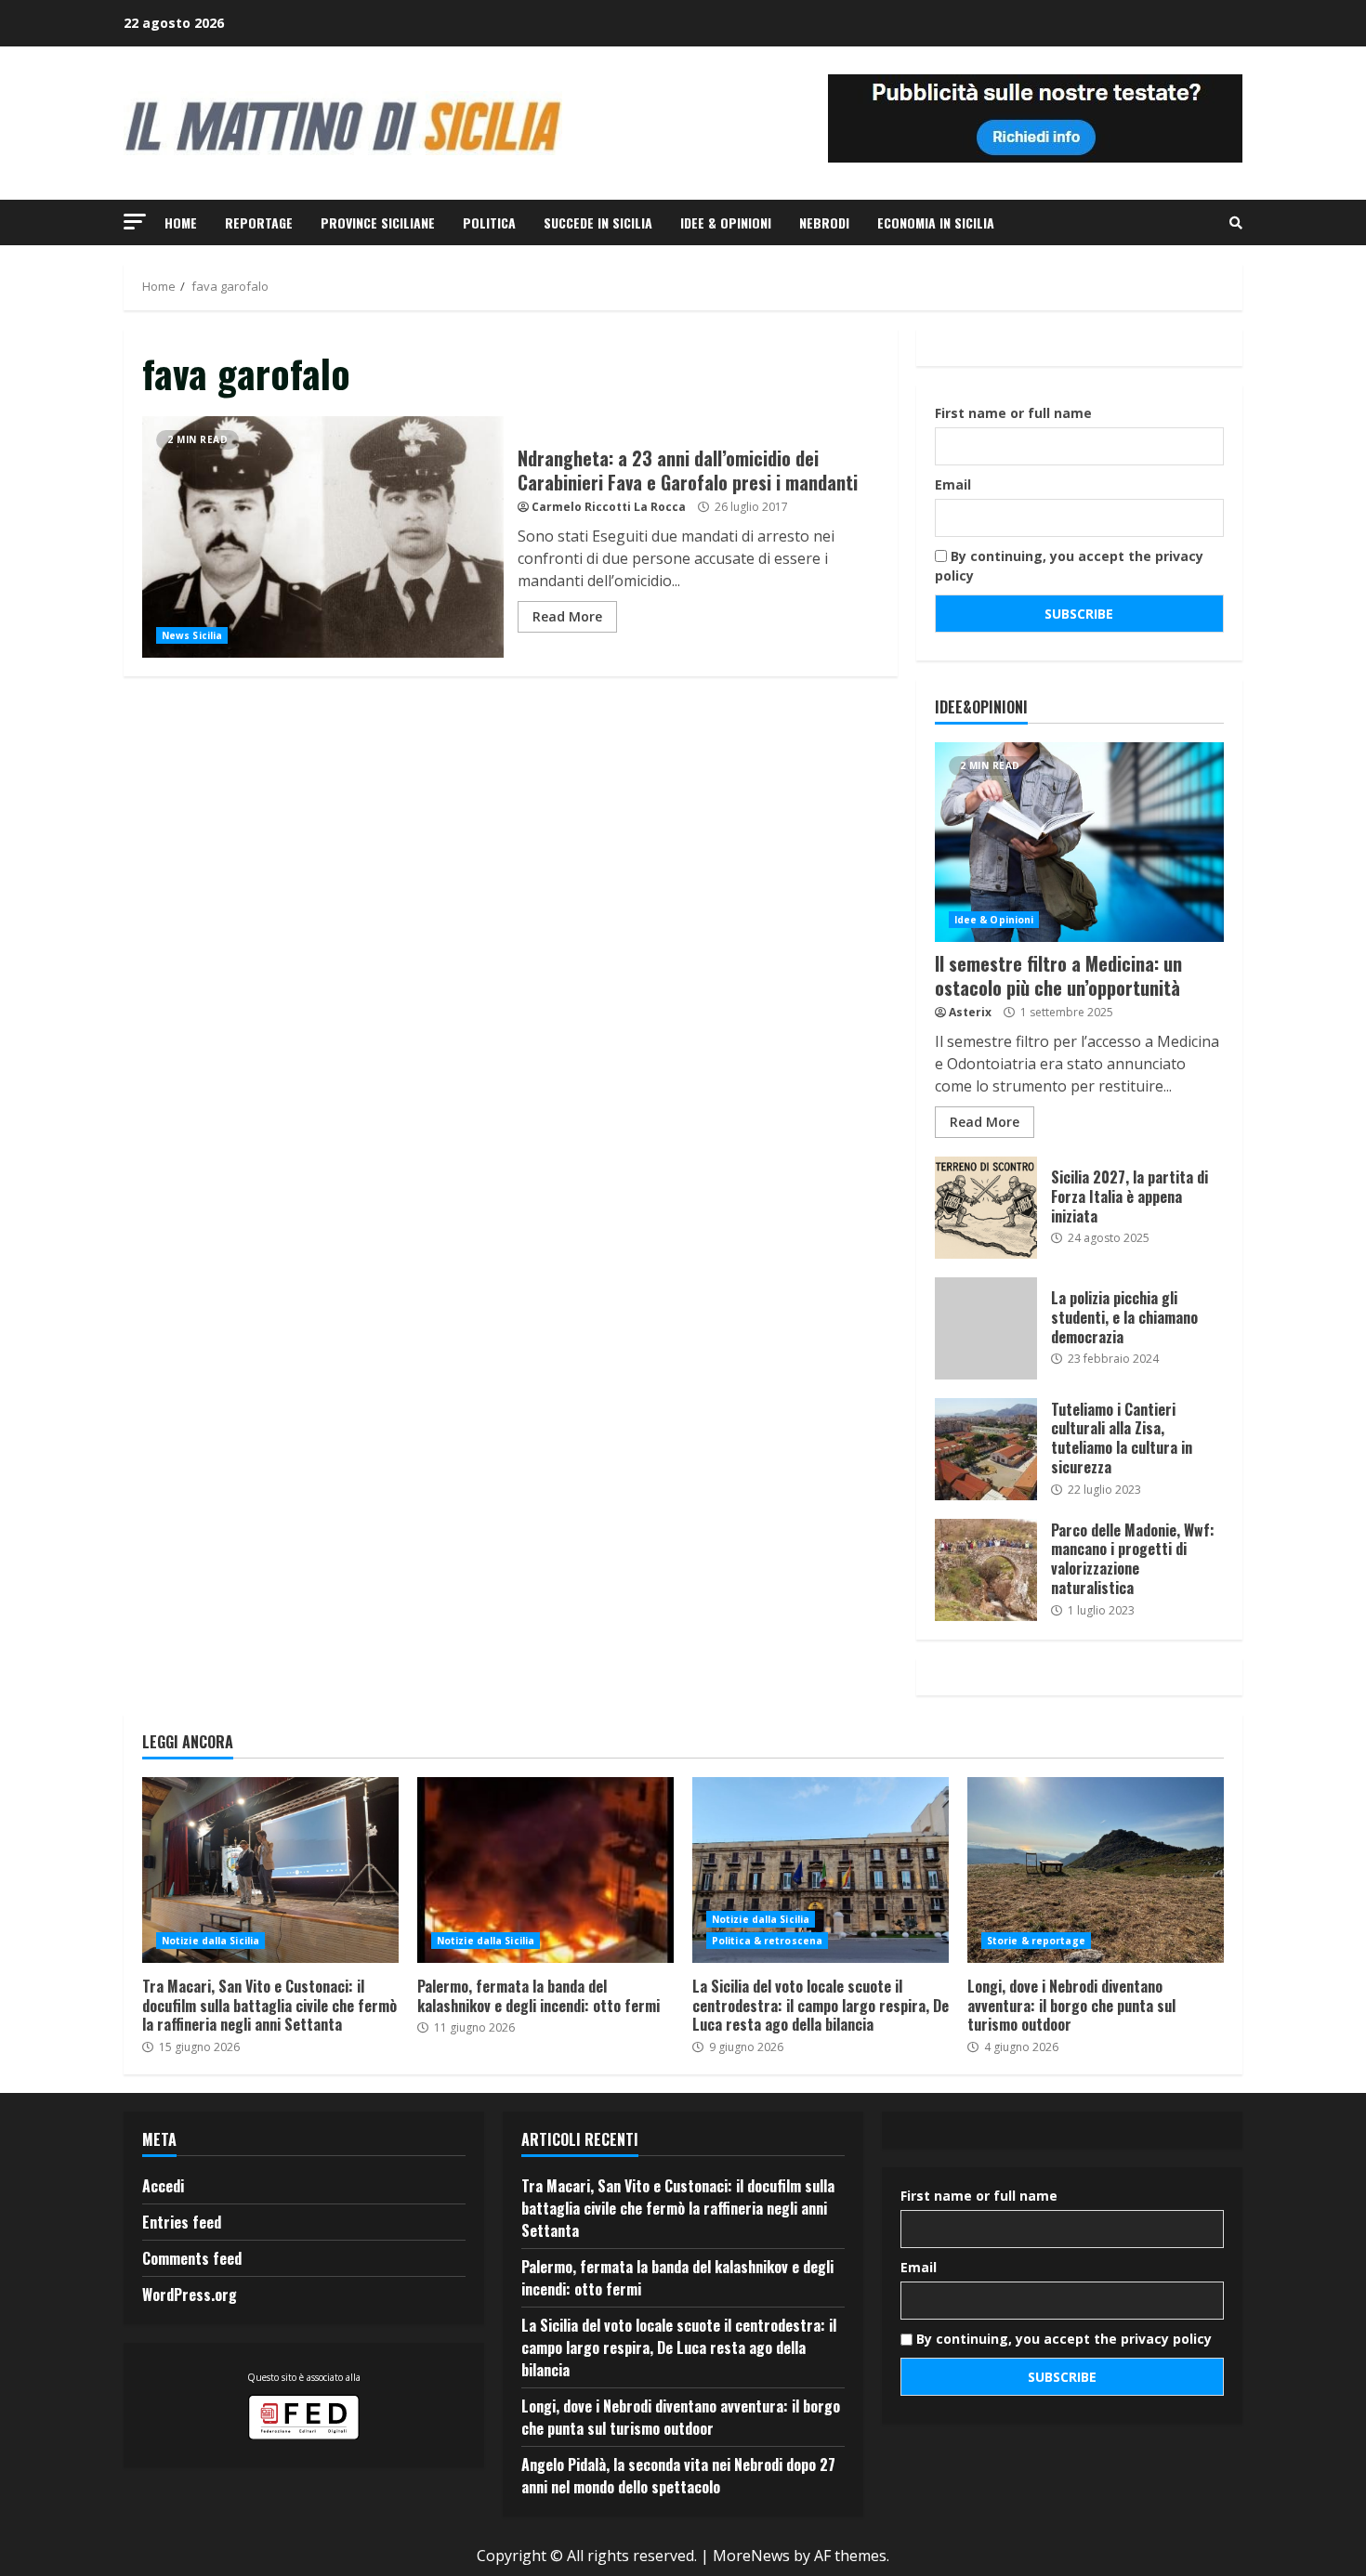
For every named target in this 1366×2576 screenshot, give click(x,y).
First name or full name (1013, 413)
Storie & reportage (1036, 1941)
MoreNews (751, 2556)
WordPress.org (190, 2295)
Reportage (259, 222)
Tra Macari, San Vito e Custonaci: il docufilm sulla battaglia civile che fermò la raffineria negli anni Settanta (270, 1870)
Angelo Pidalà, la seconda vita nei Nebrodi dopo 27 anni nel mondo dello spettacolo (678, 2476)
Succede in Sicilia (598, 222)
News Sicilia (192, 635)
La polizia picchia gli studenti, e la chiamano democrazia (986, 1328)
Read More (567, 616)
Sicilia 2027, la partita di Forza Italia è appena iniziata (986, 1208)
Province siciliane (378, 222)
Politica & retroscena (767, 1941)
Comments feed (192, 2258)
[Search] (1236, 223)
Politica (489, 222)
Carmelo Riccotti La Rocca (609, 507)
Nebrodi (824, 222)
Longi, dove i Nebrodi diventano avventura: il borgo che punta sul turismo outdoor (1096, 1870)
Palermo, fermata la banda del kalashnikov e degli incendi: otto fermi (545, 1870)
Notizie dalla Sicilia (210, 1941)
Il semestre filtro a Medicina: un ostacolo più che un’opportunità (1079, 842)
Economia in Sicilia (936, 222)
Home (181, 222)
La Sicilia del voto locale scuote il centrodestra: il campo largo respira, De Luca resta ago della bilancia (821, 1870)
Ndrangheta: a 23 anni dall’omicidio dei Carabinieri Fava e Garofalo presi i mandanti (323, 537)
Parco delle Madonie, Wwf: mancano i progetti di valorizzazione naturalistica (986, 1570)
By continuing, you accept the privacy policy (1069, 566)
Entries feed (182, 2222)
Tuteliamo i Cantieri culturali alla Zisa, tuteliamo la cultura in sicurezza (986, 1449)
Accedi (163, 2186)
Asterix (970, 1012)
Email (953, 484)
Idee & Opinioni (726, 222)
